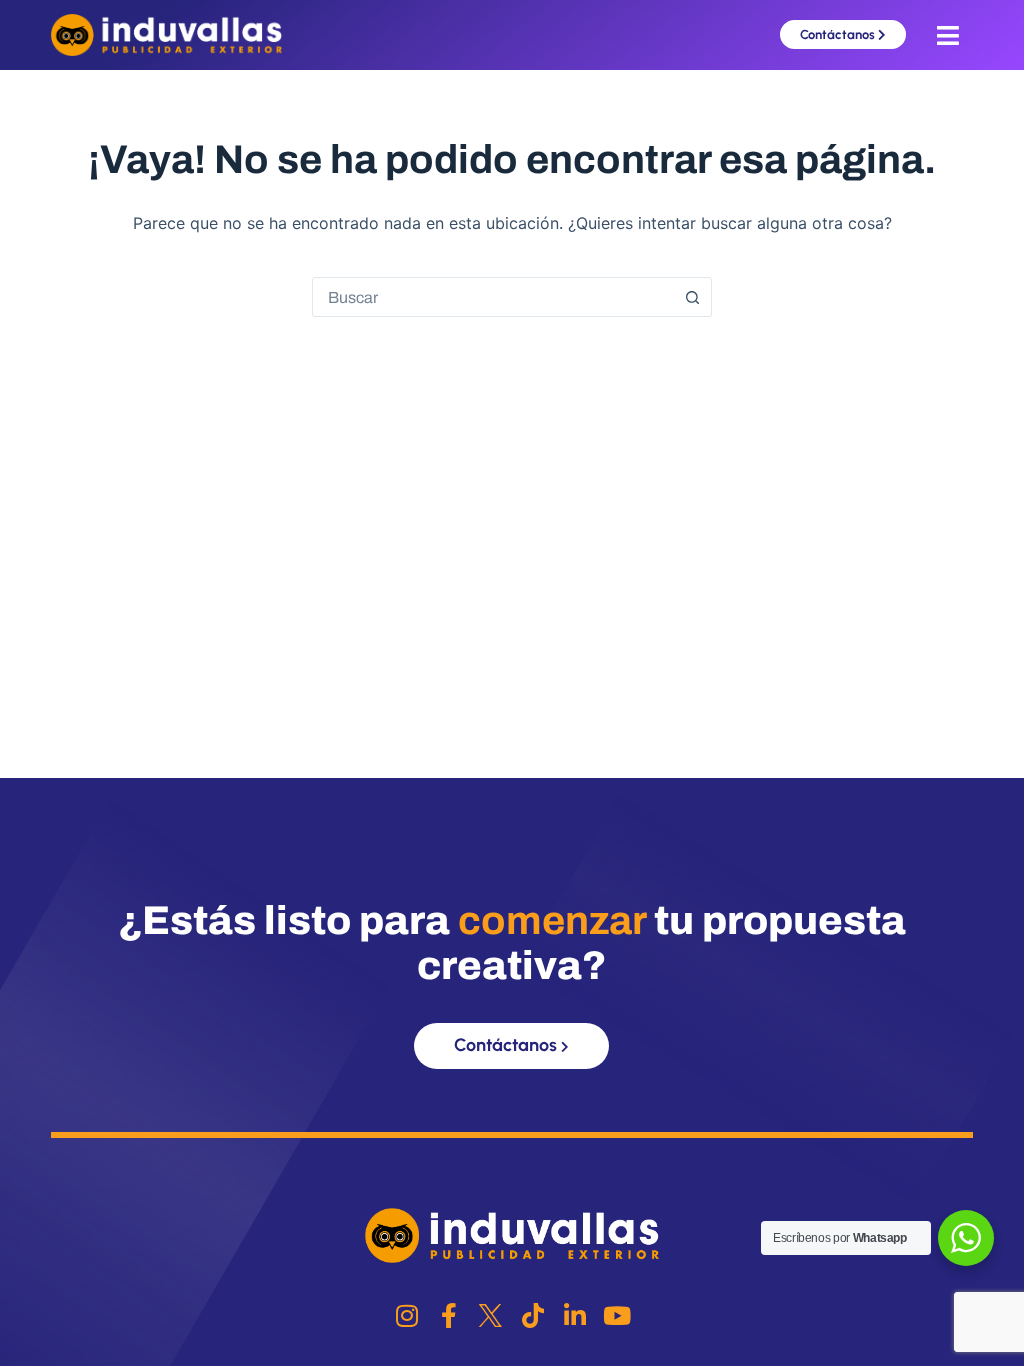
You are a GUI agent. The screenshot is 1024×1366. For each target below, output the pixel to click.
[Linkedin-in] (574, 1315)
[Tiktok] (532, 1315)
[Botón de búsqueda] (692, 297)
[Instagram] (406, 1315)
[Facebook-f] (448, 1315)
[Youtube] (616, 1315)
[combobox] (493, 297)
